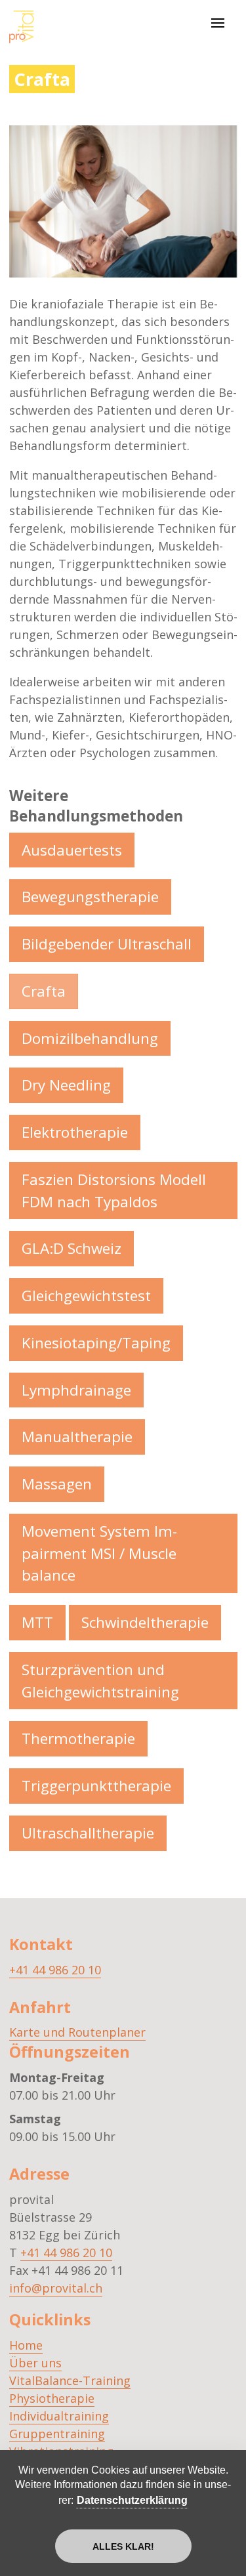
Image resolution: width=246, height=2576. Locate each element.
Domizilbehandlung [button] (90, 1038)
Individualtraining (59, 2416)
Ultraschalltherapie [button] (88, 1833)
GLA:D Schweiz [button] (72, 1248)
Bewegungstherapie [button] (90, 897)
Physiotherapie (52, 2398)
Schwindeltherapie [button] (145, 1622)
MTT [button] (37, 1622)
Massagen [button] (57, 1484)
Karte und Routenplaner (77, 2032)
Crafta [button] (44, 991)
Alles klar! (123, 2546)
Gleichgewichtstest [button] (86, 1296)
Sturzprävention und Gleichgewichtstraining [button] (100, 1681)
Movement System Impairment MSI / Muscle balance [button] (99, 1553)
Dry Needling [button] (66, 1085)
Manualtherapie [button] (77, 1437)
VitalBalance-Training (70, 2380)
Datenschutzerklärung (132, 2500)
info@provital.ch (56, 2288)
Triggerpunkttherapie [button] (96, 1786)
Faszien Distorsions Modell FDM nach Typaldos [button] (114, 1191)
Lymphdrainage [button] (76, 1390)
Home (26, 2345)
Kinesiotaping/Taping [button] (96, 1343)
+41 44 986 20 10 (55, 1970)
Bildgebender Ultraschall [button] (107, 944)
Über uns (35, 2363)
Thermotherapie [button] (78, 1738)
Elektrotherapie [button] (75, 1132)
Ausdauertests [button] (72, 850)
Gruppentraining (57, 2434)
